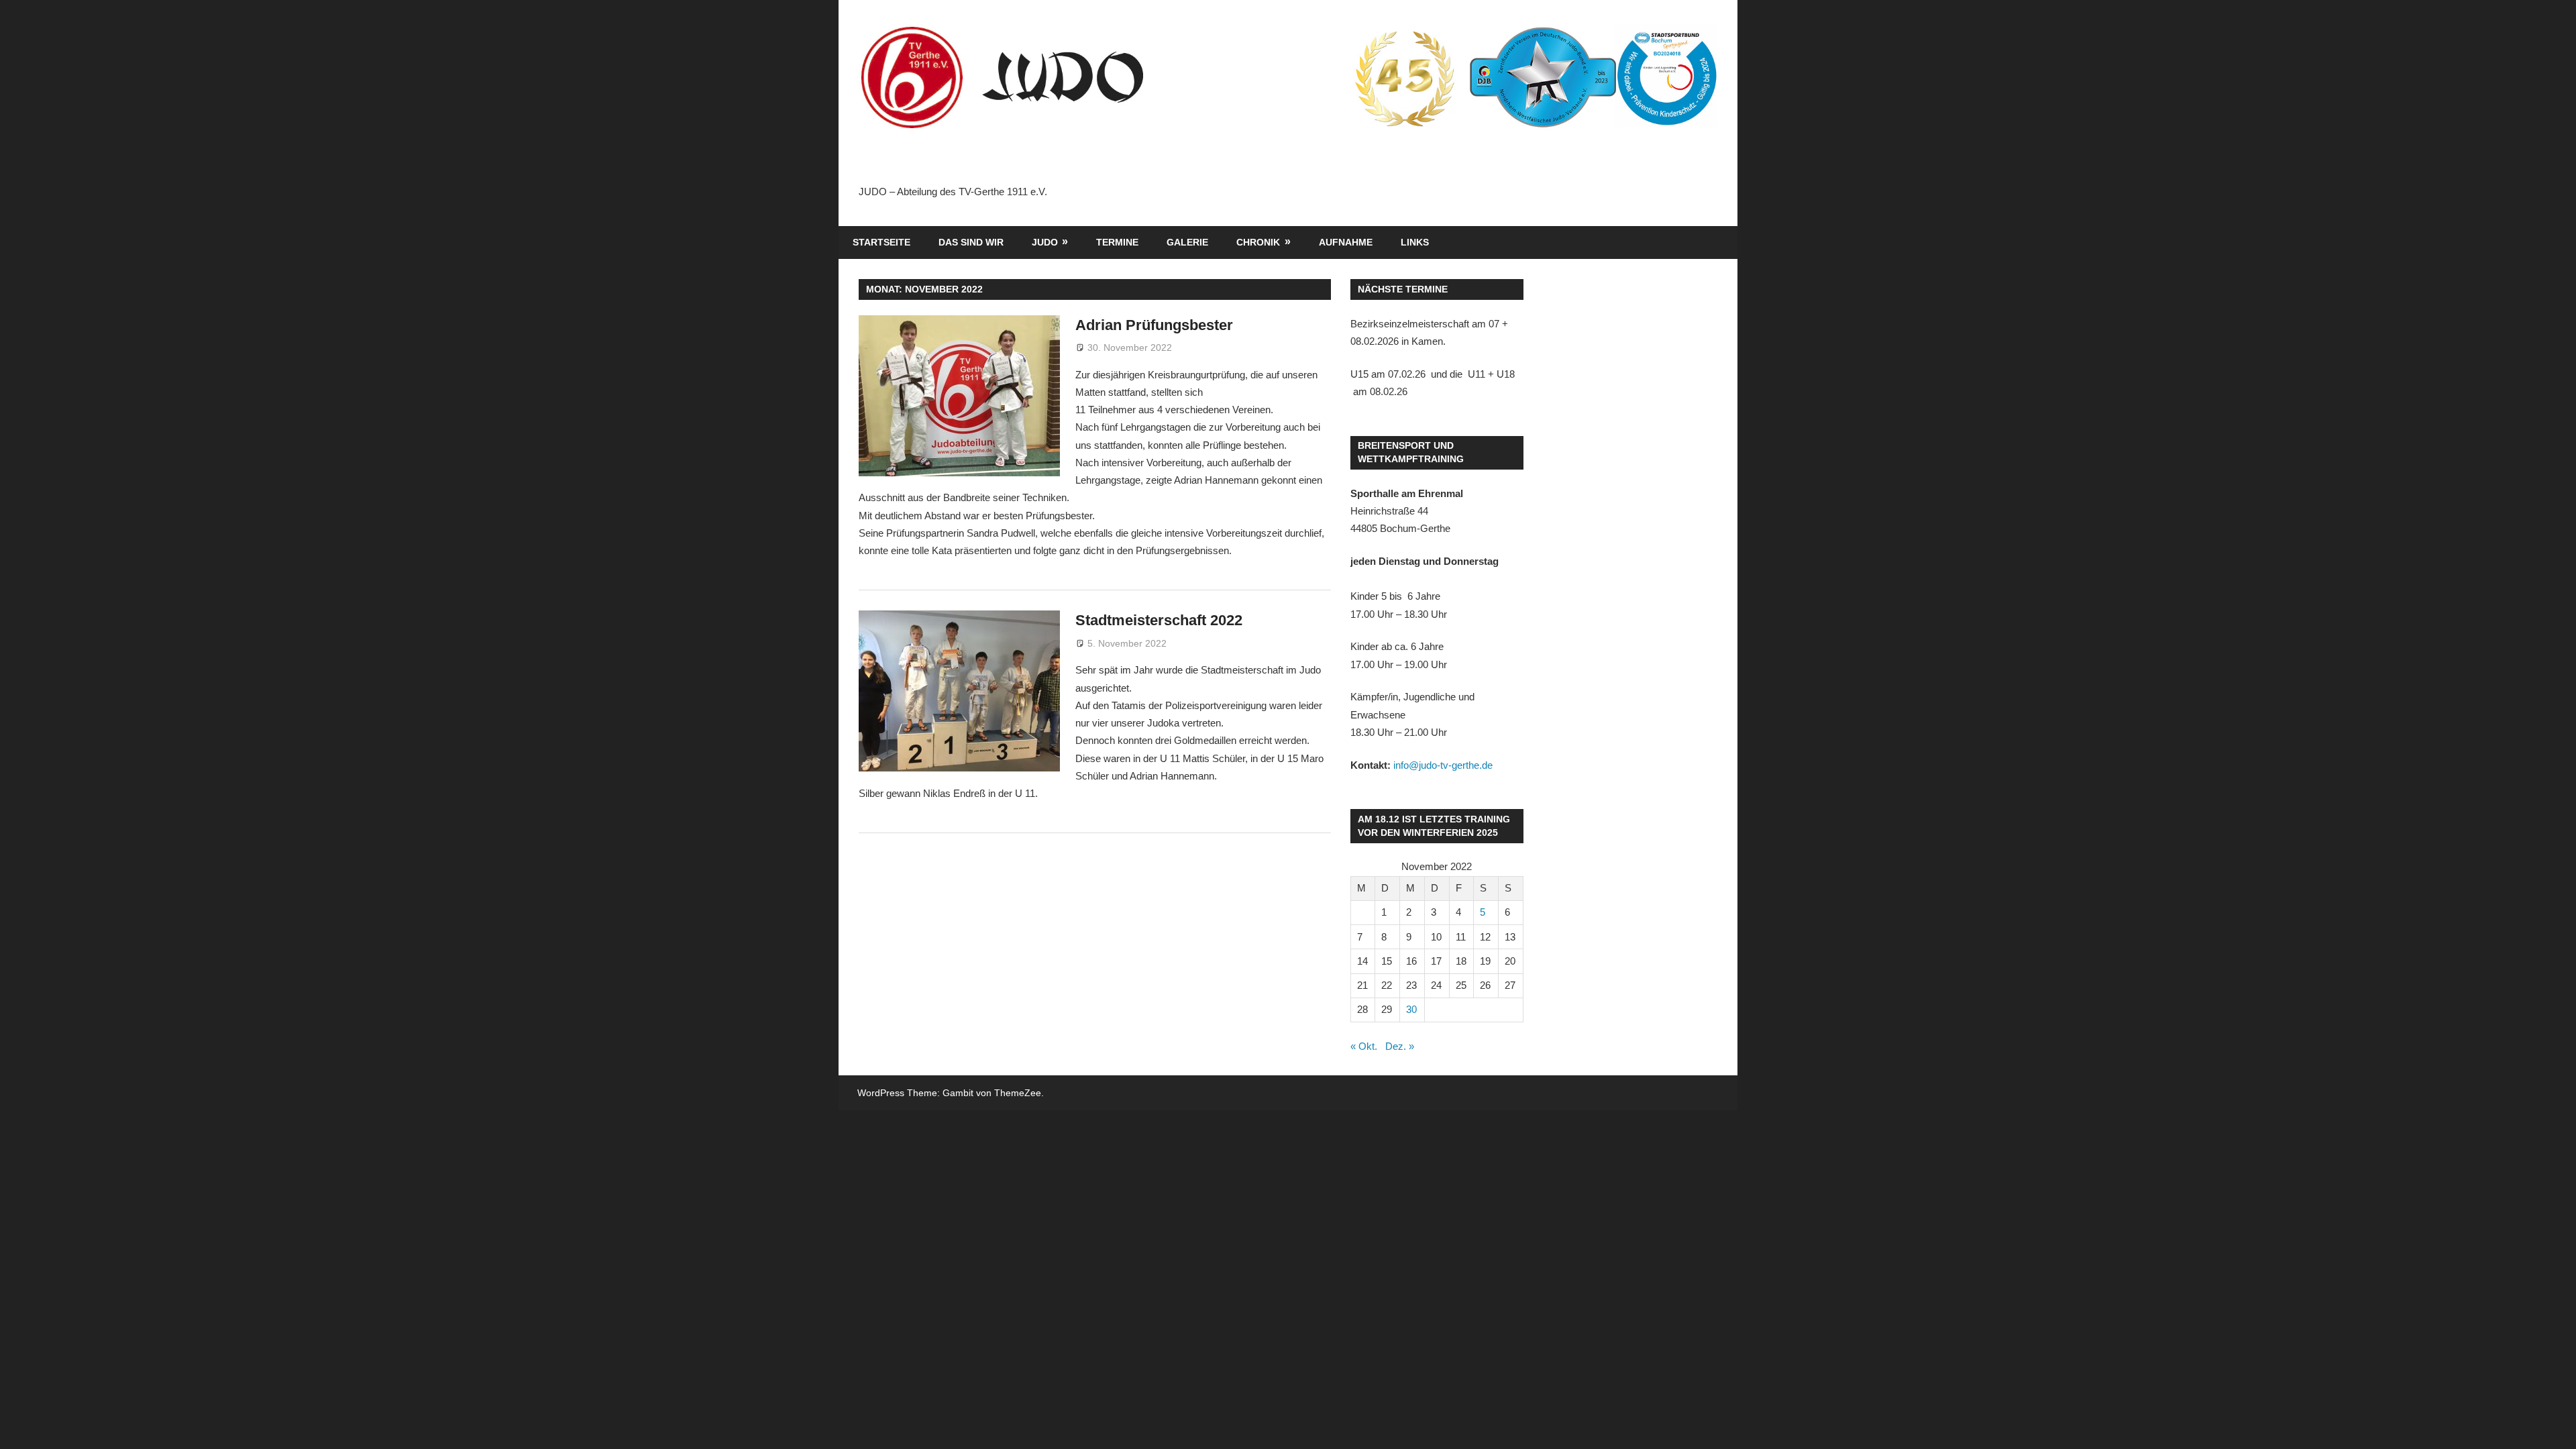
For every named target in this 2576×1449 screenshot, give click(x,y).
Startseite (881, 242)
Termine (1117, 242)
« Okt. (1364, 1046)
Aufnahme (1346, 242)
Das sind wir (971, 242)
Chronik (1258, 242)
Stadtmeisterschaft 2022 (1159, 620)
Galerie (1187, 242)
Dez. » (1400, 1046)
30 (1411, 1009)
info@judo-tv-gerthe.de (1443, 765)
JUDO (1045, 242)
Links (1415, 242)
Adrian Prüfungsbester (1154, 325)
